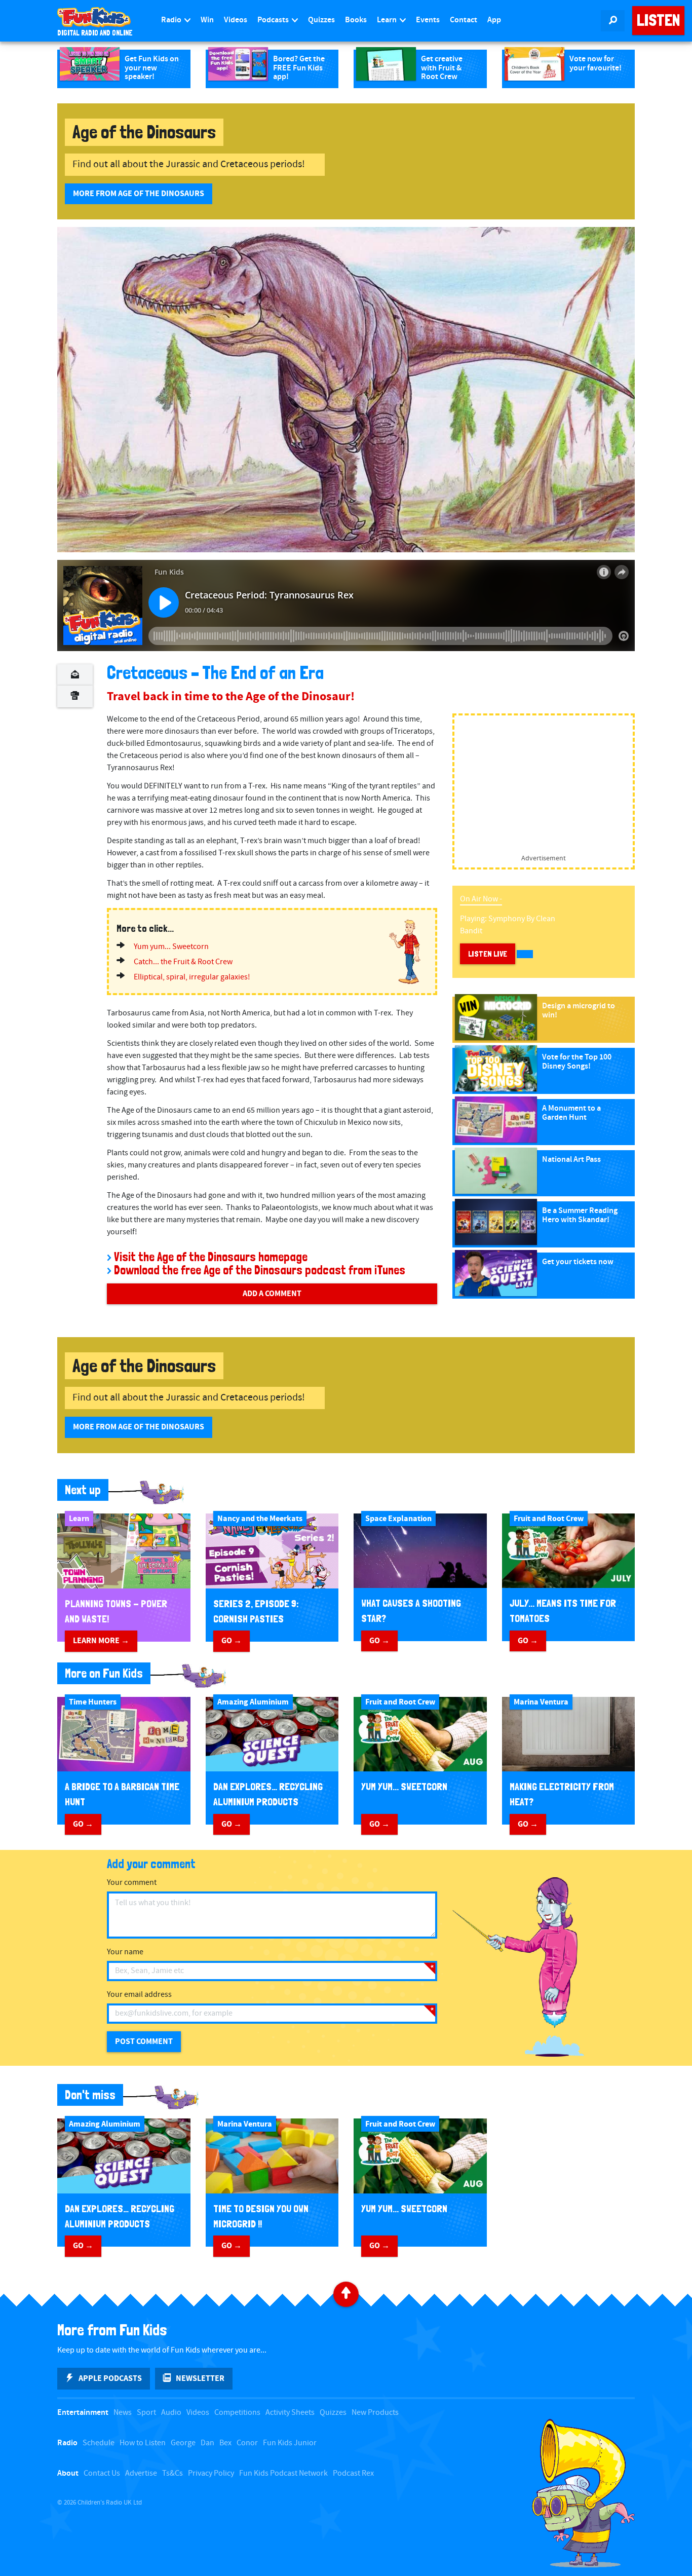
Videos (236, 20)
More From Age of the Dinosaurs (139, 194)
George (183, 2443)
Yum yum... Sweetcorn (171, 947)
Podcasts (274, 20)
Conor (247, 2443)
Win (207, 20)
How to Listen (143, 2443)
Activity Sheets (290, 2413)
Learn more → (101, 1641)
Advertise (141, 2473)
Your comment (132, 1883)
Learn (388, 20)
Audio (171, 2413)
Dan (207, 2443)
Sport (146, 2413)
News (123, 2413)
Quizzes (321, 20)
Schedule (99, 2443)
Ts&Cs (172, 2473)
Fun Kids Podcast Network (283, 2473)
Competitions (237, 2413)
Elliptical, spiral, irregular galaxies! (192, 977)
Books (356, 20)
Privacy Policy (211, 2473)
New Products (375, 2413)
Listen (658, 20)
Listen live (488, 954)
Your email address (139, 1995)
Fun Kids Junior (290, 2443)
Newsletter (200, 2378)
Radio (172, 20)
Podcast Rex (353, 2473)
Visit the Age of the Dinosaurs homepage (211, 1257)
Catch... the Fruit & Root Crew (183, 962)
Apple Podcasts (110, 2378)
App (494, 20)
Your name (125, 1952)
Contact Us (102, 2473)
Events (428, 20)
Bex (225, 2443)
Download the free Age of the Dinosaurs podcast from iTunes (260, 1270)
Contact (464, 20)
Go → (232, 1641)
